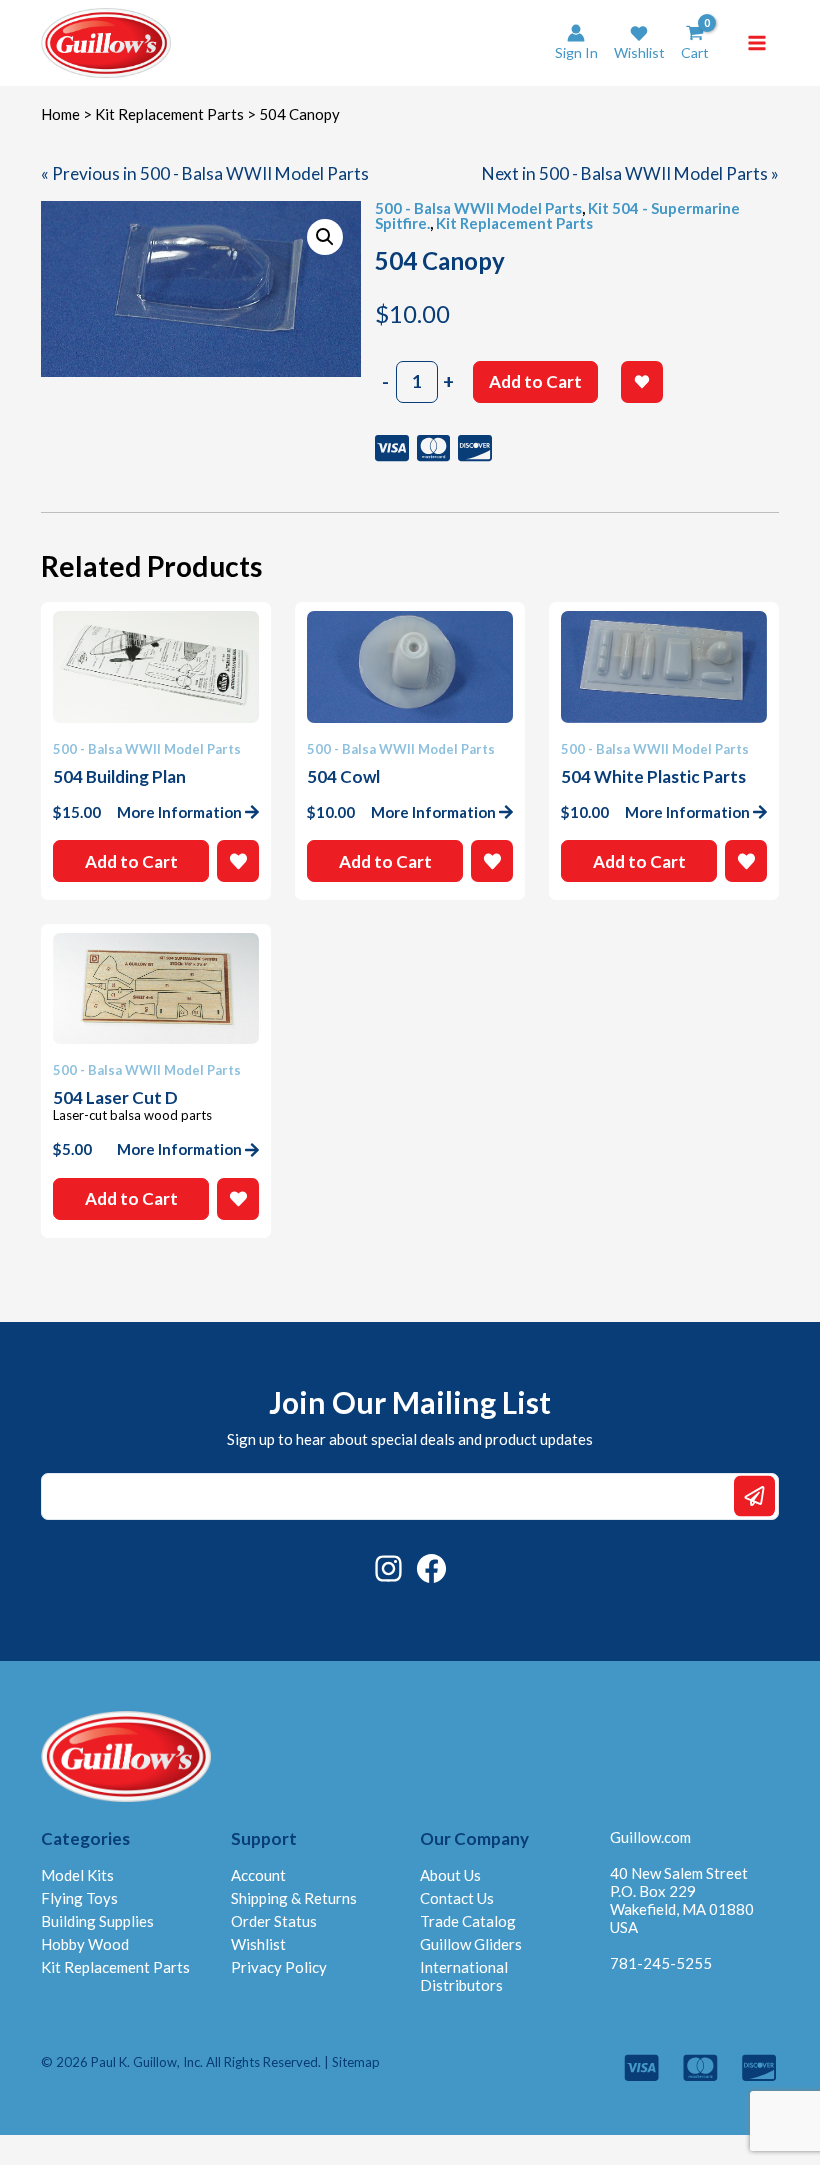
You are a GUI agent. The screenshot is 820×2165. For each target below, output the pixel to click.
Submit (754, 1496)
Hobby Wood (85, 1944)
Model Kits (77, 1875)
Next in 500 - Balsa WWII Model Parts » (630, 173)
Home (60, 114)
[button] (639, 42)
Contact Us (457, 1898)
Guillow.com (650, 1837)
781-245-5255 (661, 1963)
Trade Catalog (468, 1921)
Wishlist (258, 1944)
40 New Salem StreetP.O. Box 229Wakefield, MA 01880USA (682, 1900)
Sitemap (356, 2062)
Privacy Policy (279, 1967)
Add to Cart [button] (131, 861)
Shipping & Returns (294, 1898)
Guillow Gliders (471, 1944)
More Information (179, 812)
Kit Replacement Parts (169, 114)
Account (258, 1875)
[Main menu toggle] (757, 43)
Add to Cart (535, 381)
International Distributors (464, 1976)
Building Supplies (97, 1921)
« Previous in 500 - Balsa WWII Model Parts (205, 173)
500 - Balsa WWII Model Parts (478, 208)
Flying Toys (79, 1898)
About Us (450, 1875)
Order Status (274, 1921)
